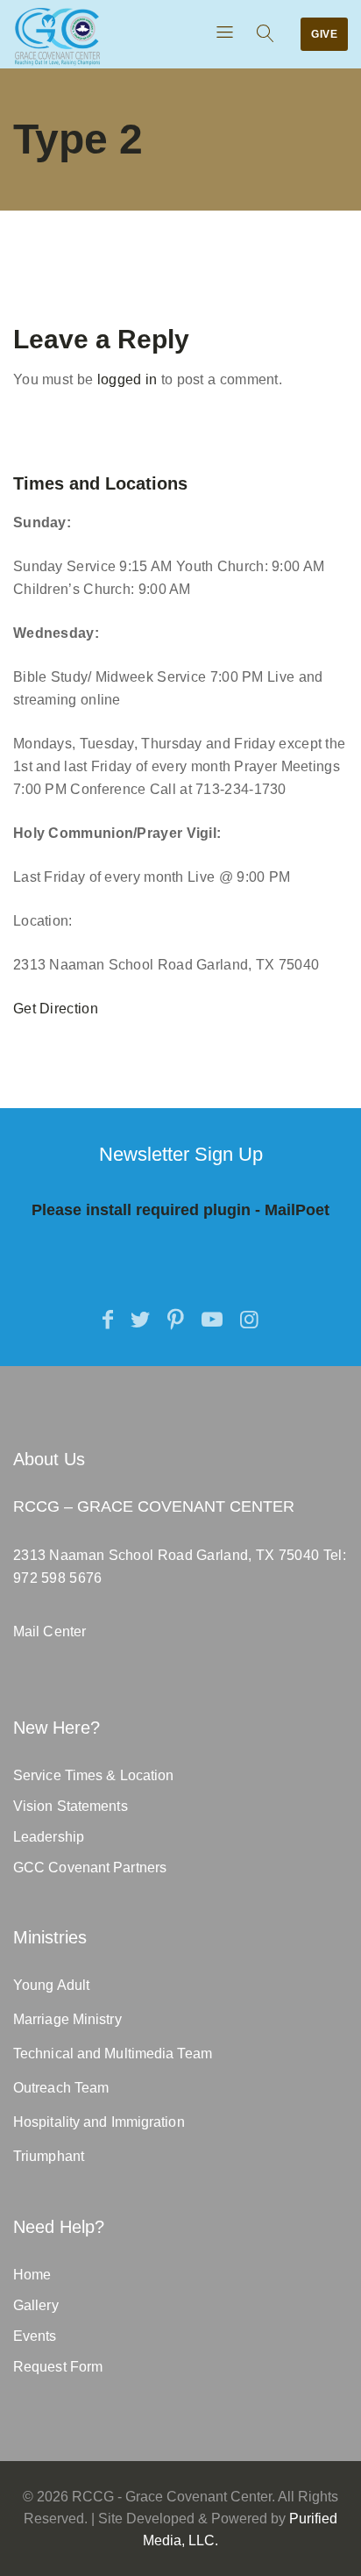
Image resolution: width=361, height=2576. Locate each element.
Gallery (36, 2305)
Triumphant (49, 2156)
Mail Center (50, 1631)
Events (35, 2336)
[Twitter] (140, 1320)
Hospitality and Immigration (99, 2122)
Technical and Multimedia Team (113, 2054)
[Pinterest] (176, 1320)
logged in (127, 379)
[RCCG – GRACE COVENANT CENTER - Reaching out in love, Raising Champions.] (57, 36)
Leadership (49, 1837)
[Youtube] (212, 1320)
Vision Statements (71, 1806)
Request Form (58, 2367)
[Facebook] (108, 1320)
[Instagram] (249, 1320)
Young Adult (51, 1985)
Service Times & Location (93, 1775)
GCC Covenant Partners (90, 1868)
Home (32, 2275)
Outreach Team (61, 2088)
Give (324, 34)
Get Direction (56, 1009)
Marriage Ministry (67, 2019)
